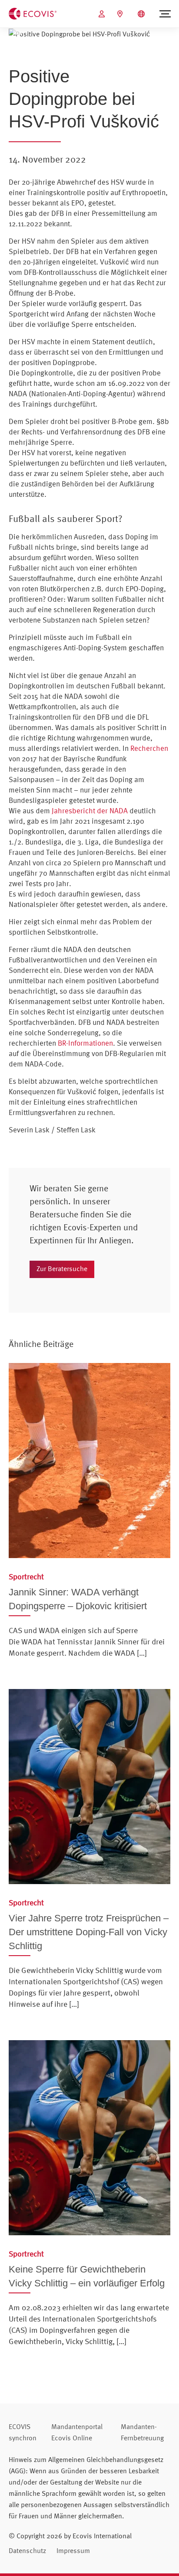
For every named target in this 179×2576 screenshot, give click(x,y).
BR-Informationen (85, 1043)
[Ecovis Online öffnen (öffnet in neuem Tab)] (103, 14)
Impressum (73, 2550)
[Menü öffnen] (165, 14)
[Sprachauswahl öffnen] (142, 14)
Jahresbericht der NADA (90, 810)
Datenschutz (27, 2550)
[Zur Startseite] (33, 13)
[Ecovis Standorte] (121, 14)
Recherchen (149, 748)
